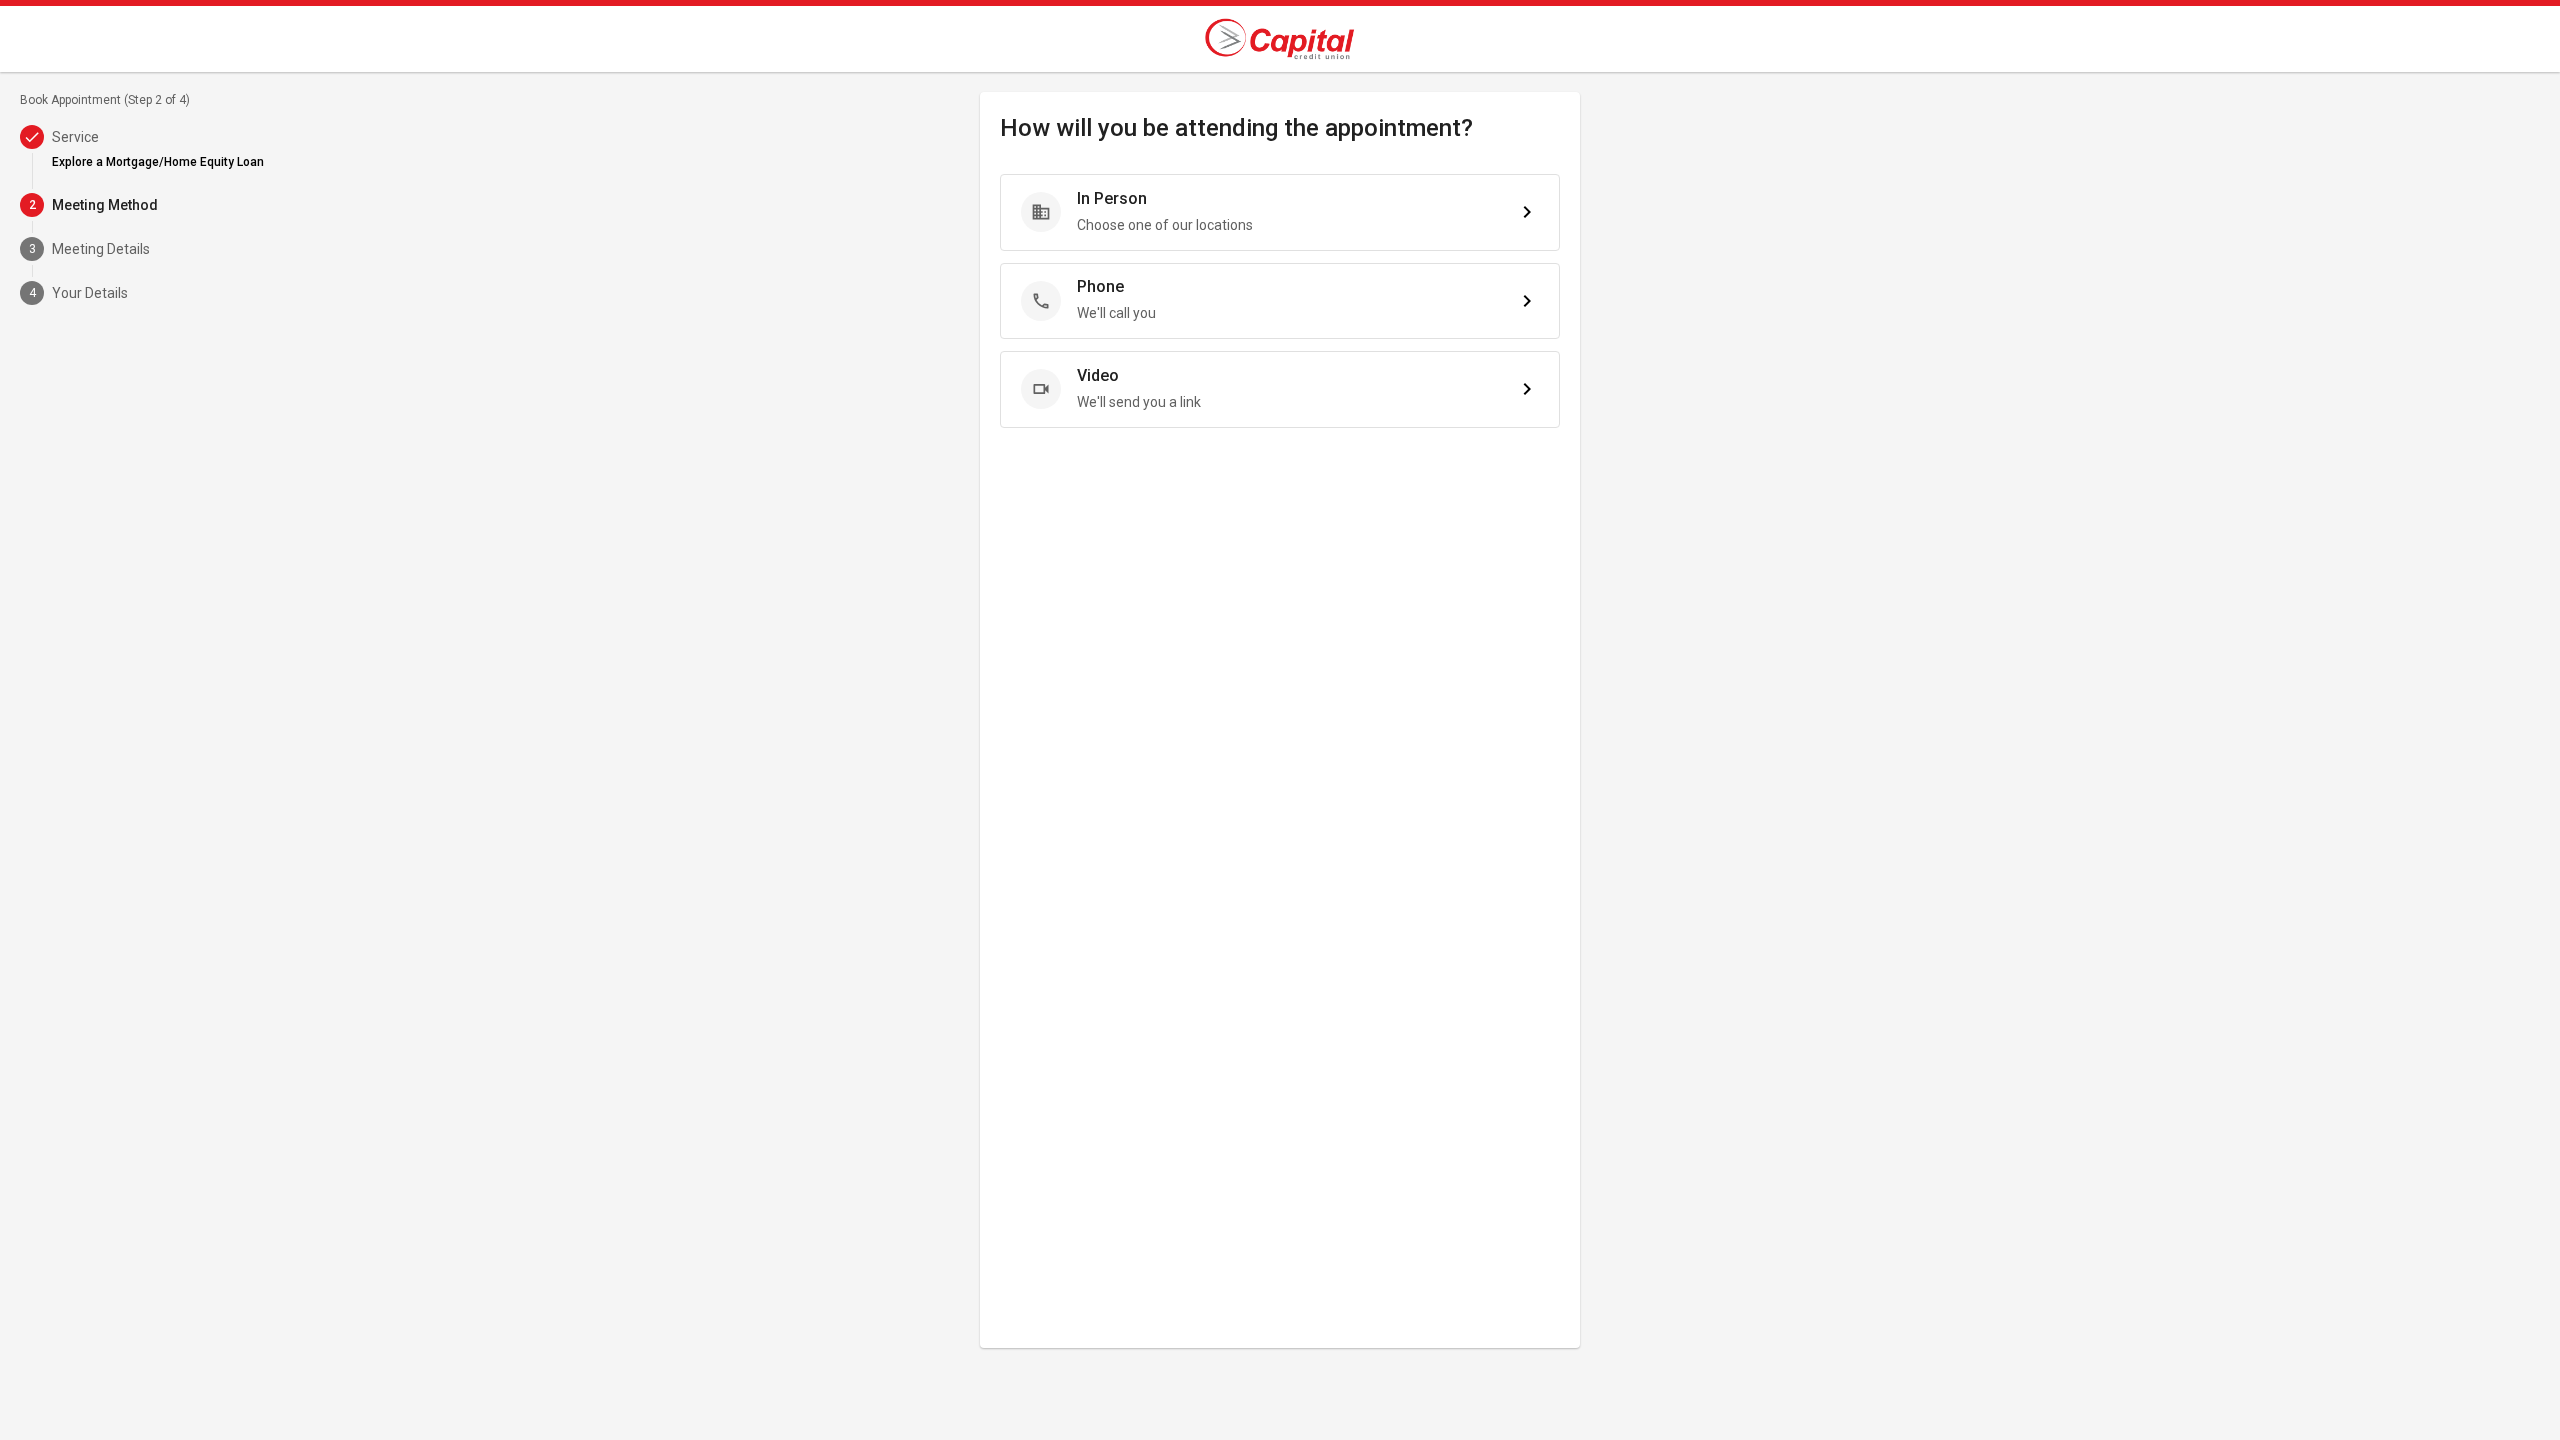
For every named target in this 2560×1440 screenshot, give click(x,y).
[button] (1280, 212)
